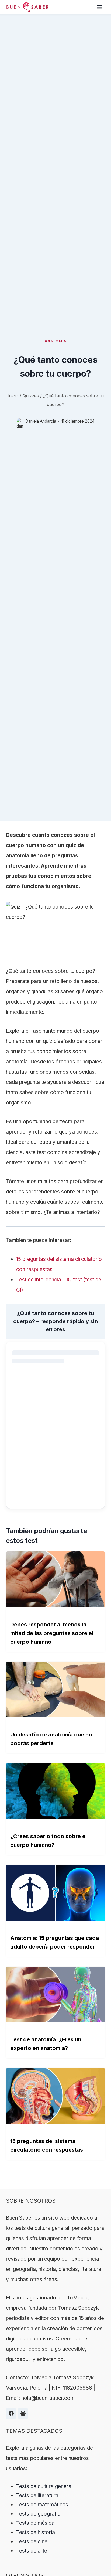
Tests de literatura (37, 2495)
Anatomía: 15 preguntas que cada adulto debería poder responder (55, 1942)
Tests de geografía (38, 2514)
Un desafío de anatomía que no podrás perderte (51, 1739)
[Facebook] (11, 2414)
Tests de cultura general (44, 2486)
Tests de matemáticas (42, 2505)
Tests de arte (32, 2551)
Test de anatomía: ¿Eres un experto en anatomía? (46, 2044)
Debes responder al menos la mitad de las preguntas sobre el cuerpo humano (52, 1633)
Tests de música (35, 2523)
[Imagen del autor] (20, 421)
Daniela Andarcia (41, 421)
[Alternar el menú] (100, 7)
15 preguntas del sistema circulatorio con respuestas (47, 2145)
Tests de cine (32, 2542)
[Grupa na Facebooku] (23, 2414)
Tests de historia (36, 2532)
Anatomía (55, 341)
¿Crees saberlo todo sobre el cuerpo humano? (48, 1841)
